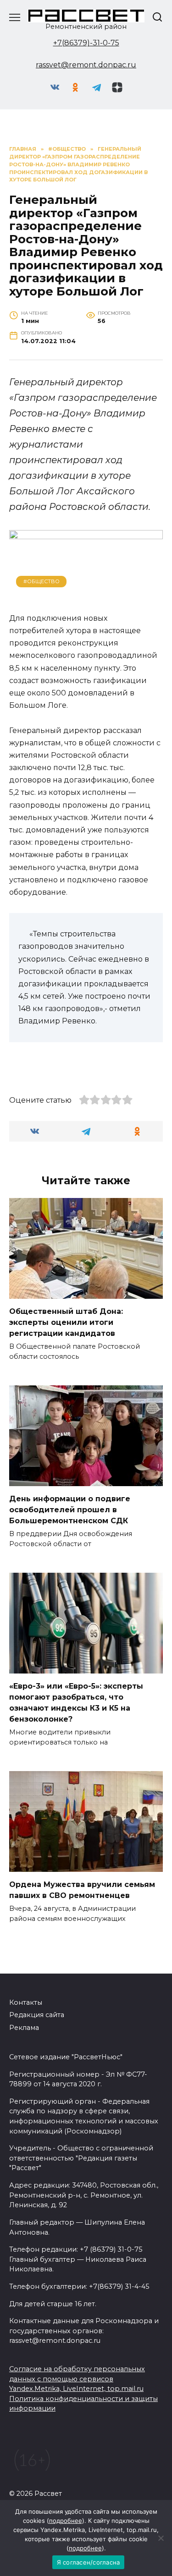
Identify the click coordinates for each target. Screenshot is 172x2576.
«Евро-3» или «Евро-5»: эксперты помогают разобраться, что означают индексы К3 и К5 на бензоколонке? (76, 1703)
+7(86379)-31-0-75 (86, 43)
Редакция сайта (37, 2015)
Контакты (26, 2002)
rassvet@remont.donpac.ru (86, 65)
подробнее (66, 2521)
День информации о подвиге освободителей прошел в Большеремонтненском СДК (70, 1510)
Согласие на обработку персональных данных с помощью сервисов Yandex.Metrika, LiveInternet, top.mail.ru (77, 2379)
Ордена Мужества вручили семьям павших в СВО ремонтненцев (82, 1890)
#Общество (42, 581)
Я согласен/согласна (89, 2562)
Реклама (24, 2028)
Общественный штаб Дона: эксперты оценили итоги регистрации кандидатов (66, 1322)
